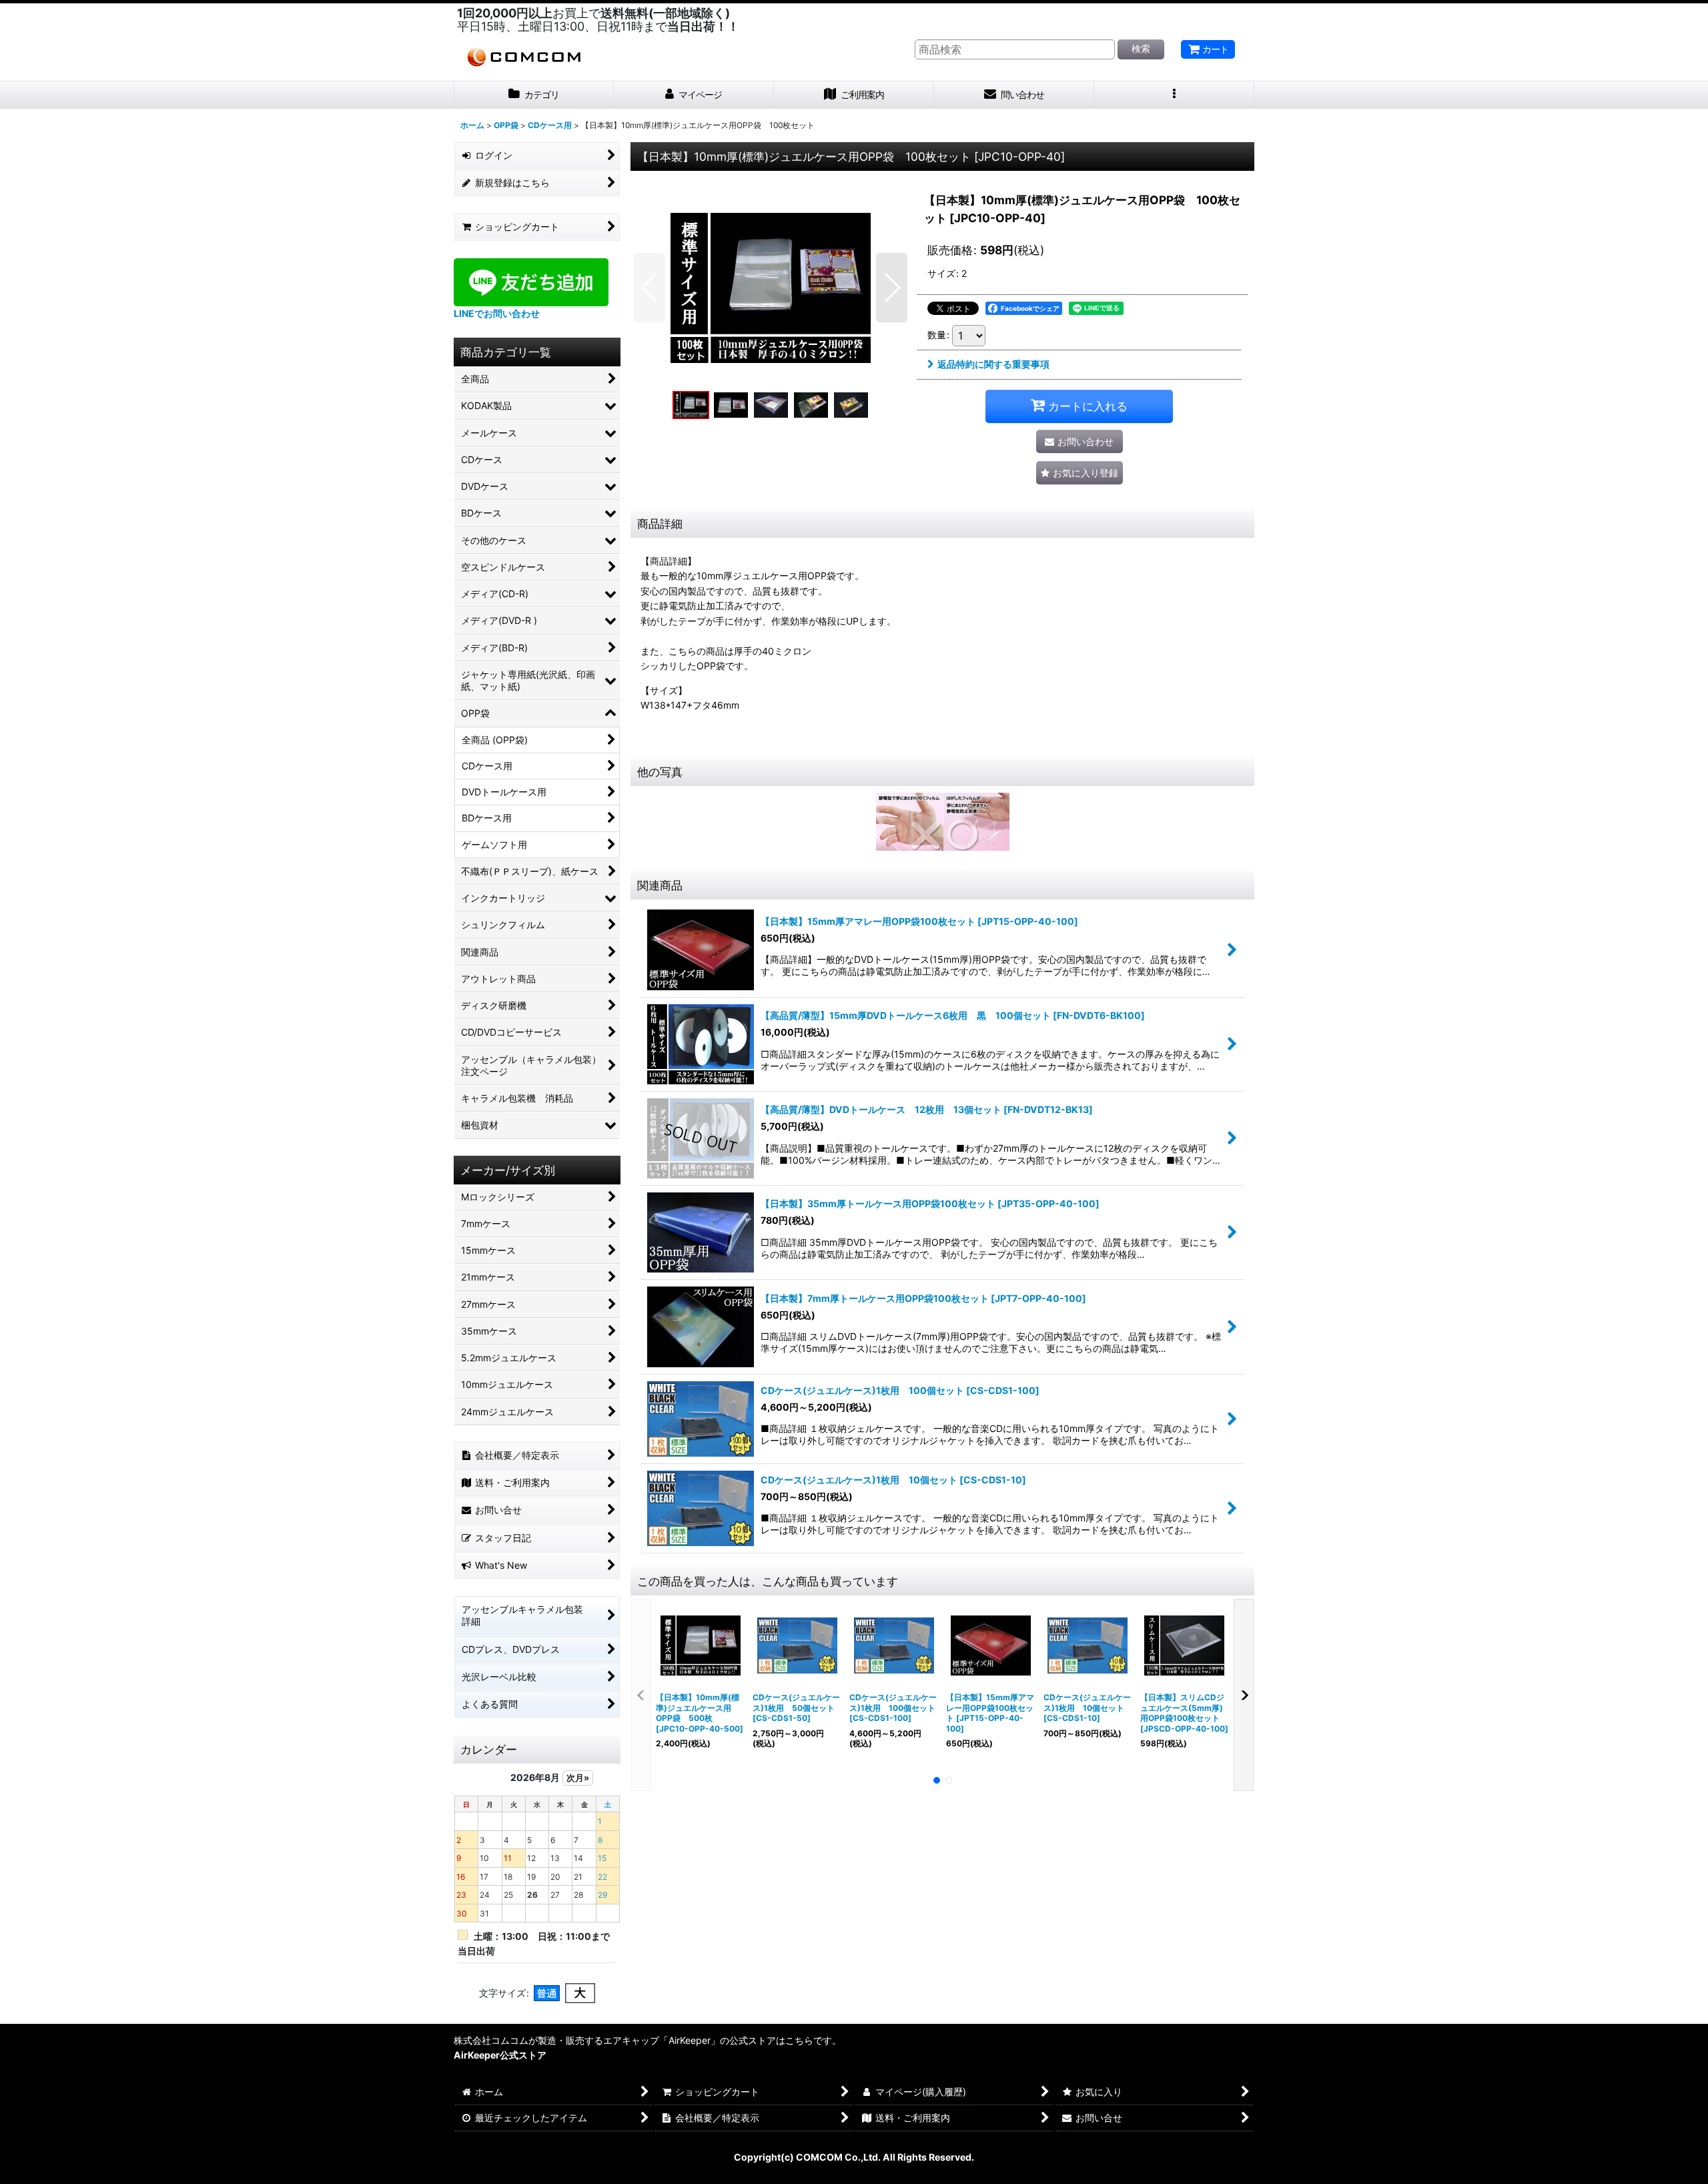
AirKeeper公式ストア (500, 2055)
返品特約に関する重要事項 (993, 364)
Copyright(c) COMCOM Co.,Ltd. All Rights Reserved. (854, 2157)
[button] (1174, 95)
